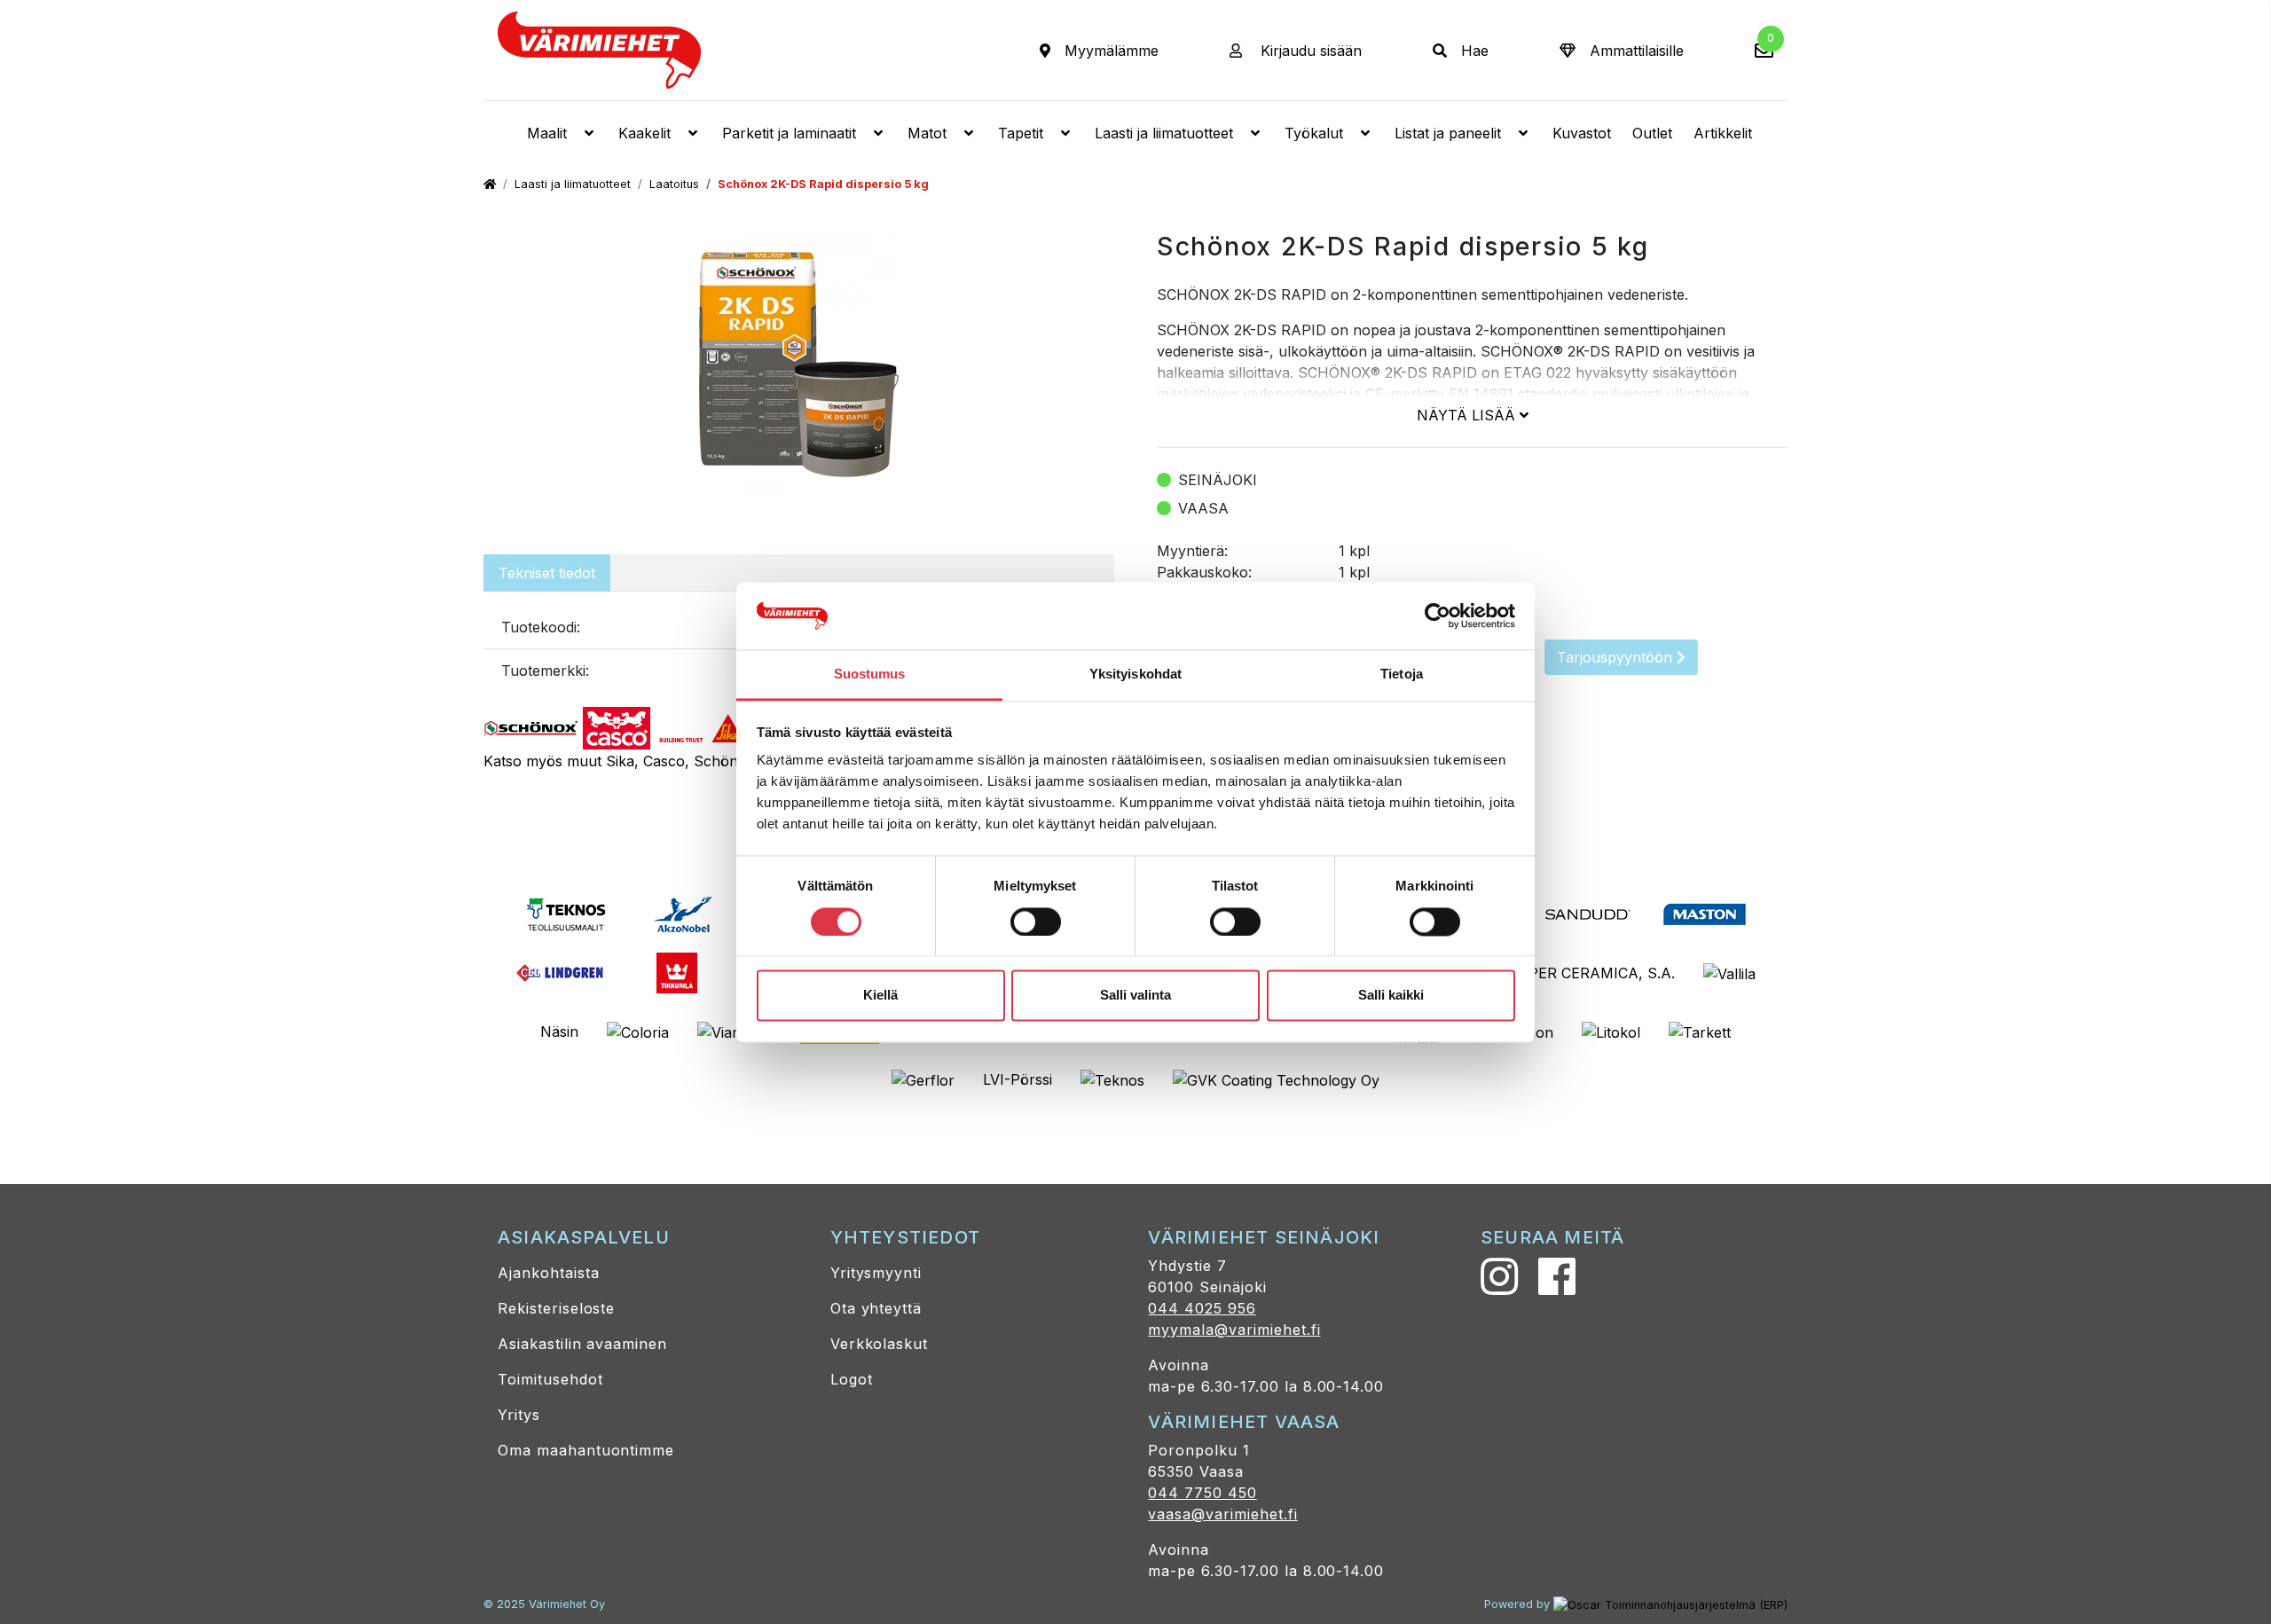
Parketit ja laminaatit (789, 133)
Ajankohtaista (548, 1273)
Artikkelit (1723, 133)
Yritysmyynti (876, 1273)
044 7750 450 (1202, 1493)
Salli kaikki (1391, 996)
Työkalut (1314, 133)
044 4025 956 (1202, 1308)
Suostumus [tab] (870, 675)
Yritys (519, 1415)
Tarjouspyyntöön (1617, 657)
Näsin (559, 1032)
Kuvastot (1582, 133)
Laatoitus (674, 184)
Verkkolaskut (880, 1344)
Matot (927, 133)
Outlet (1652, 133)
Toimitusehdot (550, 1379)
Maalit (547, 133)
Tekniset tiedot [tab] (547, 573)
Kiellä (880, 996)
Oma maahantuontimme (586, 1450)
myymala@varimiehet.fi (1234, 1330)
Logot (852, 1379)
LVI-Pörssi (1018, 1079)
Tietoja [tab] (1402, 675)
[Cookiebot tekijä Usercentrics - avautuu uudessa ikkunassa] (1438, 616)
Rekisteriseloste (556, 1308)
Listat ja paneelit (1448, 133)
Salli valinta (1135, 996)
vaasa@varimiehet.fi (1222, 1514)
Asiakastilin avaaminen (582, 1344)
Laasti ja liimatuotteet (1164, 133)
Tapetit (1021, 133)
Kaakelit (644, 133)
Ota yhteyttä (876, 1308)
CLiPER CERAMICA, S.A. (1591, 973)
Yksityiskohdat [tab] (1135, 675)
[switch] (1036, 922)
